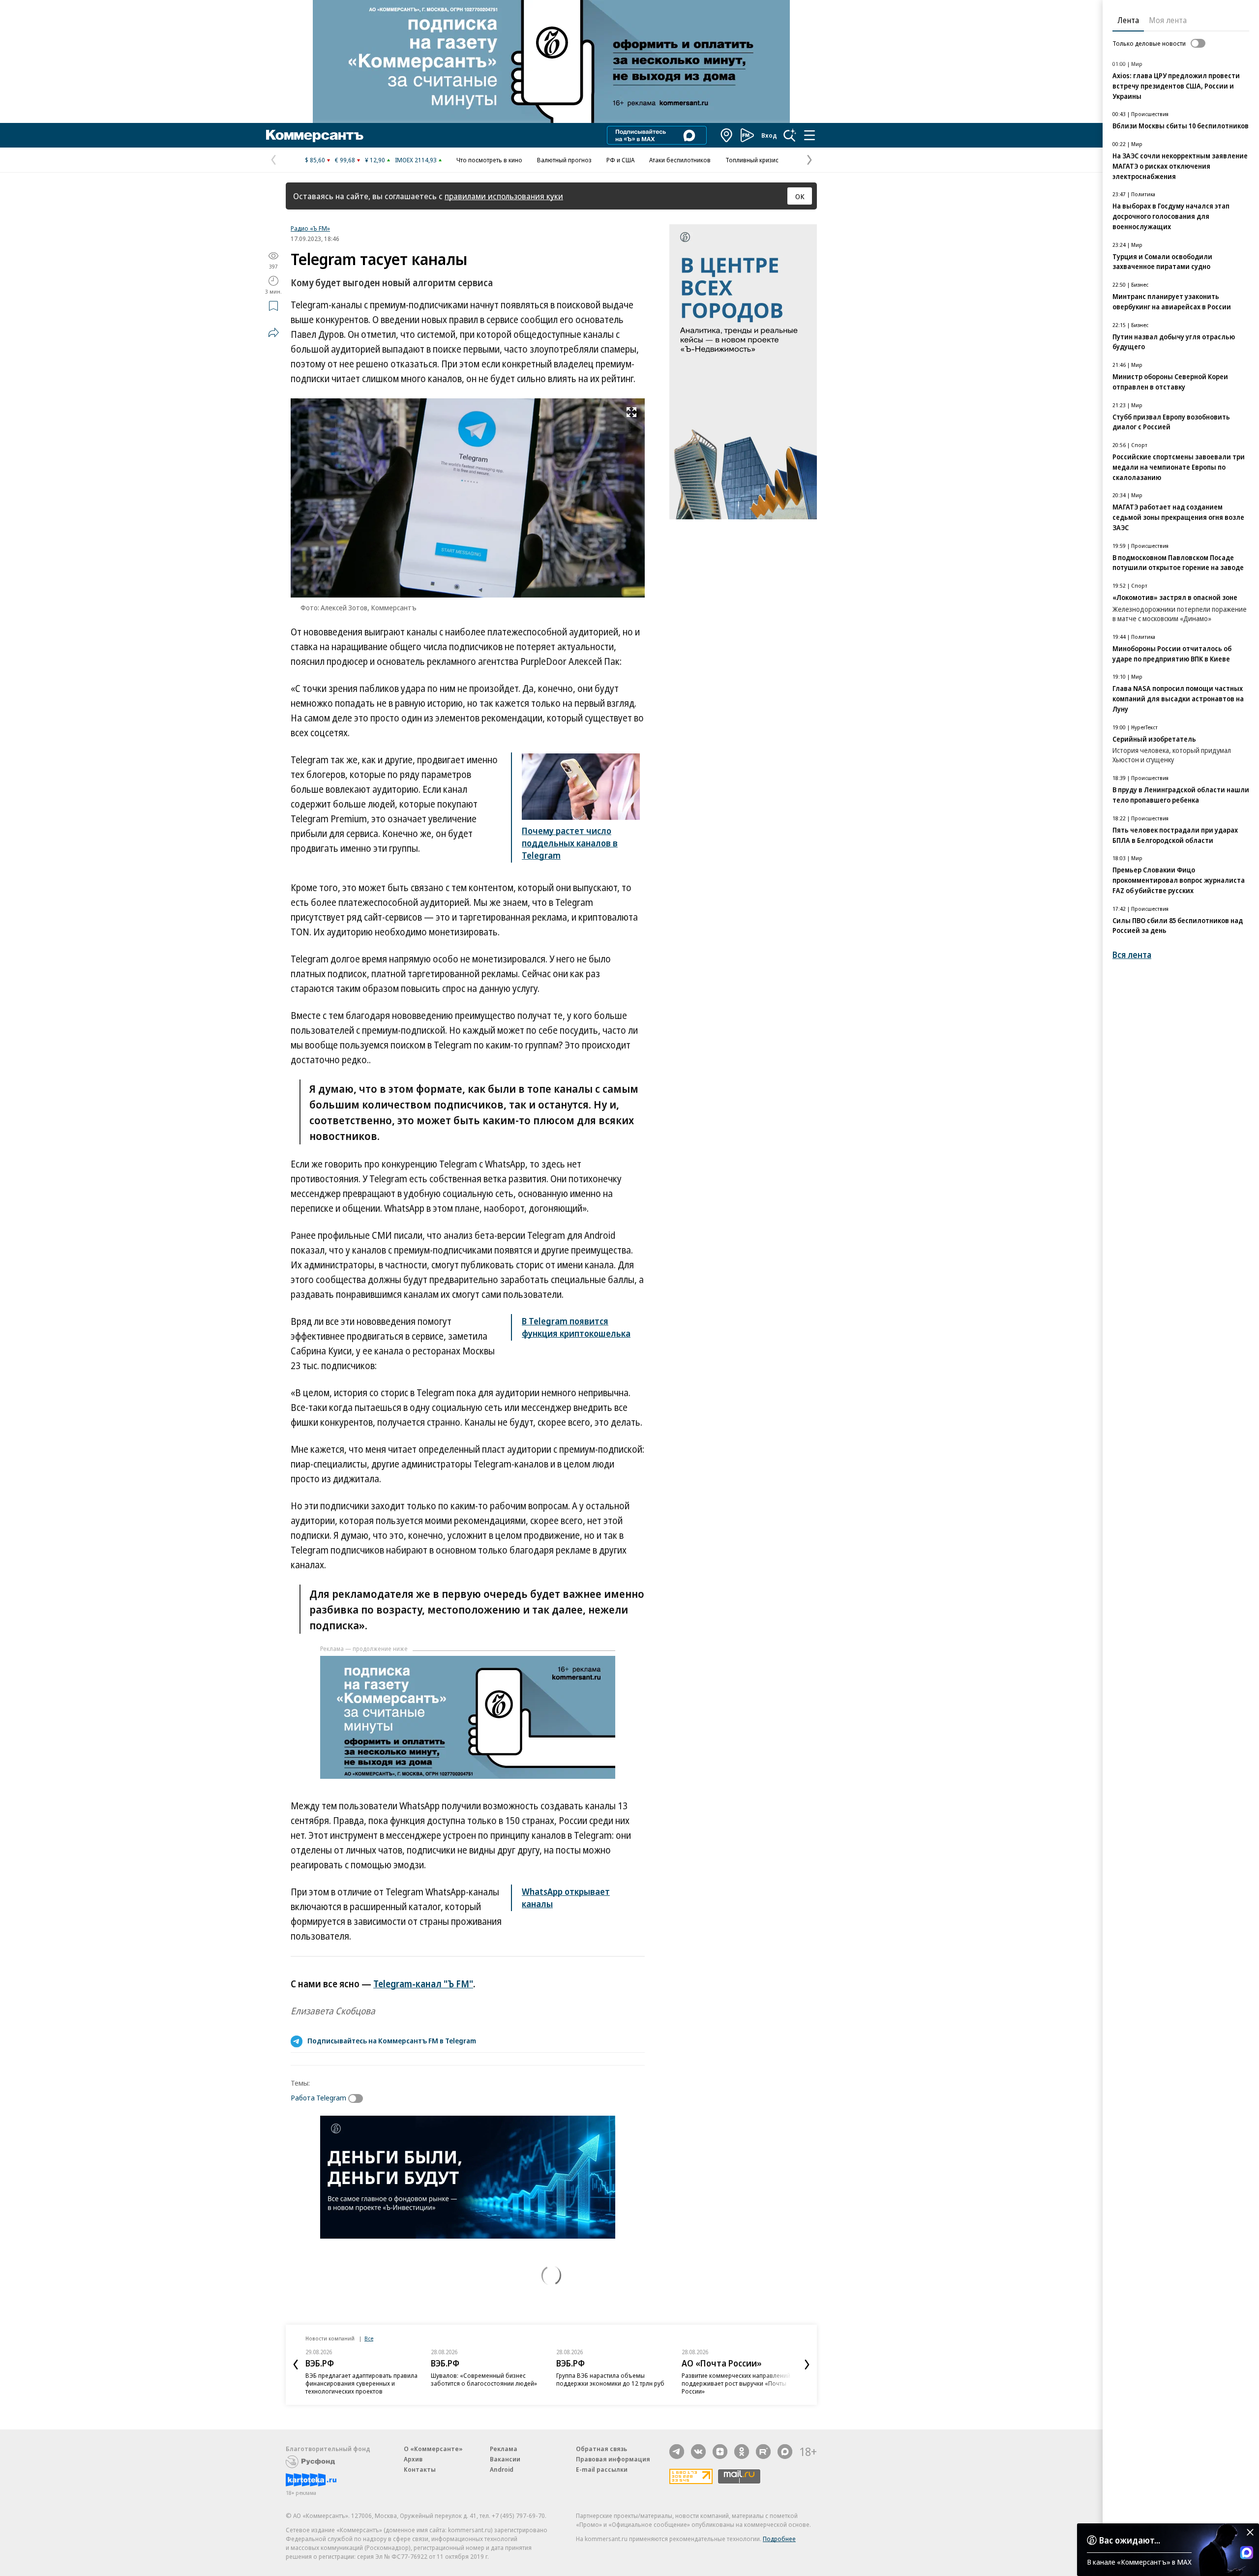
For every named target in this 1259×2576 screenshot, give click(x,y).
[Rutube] (763, 2452)
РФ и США (620, 160)
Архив (413, 2459)
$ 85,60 (315, 160)
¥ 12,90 (375, 160)
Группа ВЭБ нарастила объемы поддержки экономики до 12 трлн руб (610, 2379)
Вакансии (505, 2459)
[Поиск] (790, 135)
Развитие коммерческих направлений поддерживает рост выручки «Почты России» (736, 2383)
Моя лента (1168, 20)
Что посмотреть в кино (489, 160)
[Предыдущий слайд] (296, 2365)
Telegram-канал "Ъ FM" (423, 1984)
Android (502, 2469)
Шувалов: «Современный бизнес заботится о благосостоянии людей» (484, 2379)
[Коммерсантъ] (315, 135)
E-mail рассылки (602, 2469)
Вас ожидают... (1130, 2540)
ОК (800, 196)
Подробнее (779, 2539)
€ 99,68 (345, 160)
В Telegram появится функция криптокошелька (576, 1327)
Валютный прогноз (564, 160)
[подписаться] (358, 2098)
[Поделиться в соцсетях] (273, 332)
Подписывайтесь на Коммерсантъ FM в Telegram (392, 2040)
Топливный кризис (752, 160)
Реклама (504, 2449)
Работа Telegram (318, 2097)
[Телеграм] (677, 2452)
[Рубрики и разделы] (809, 135)
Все (369, 2338)
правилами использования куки (504, 196)
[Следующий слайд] (807, 2365)
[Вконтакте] (698, 2452)
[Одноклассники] (742, 2452)
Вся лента (1132, 955)
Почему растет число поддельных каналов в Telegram (570, 843)
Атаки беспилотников (680, 160)
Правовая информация (613, 2459)
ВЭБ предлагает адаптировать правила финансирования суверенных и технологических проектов (361, 2383)
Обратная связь (601, 2449)
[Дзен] (720, 2452)
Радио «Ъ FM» (310, 228)
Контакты (420, 2469)
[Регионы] (727, 135)
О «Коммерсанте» (433, 2449)
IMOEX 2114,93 (416, 160)
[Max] (785, 2452)
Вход (769, 135)
